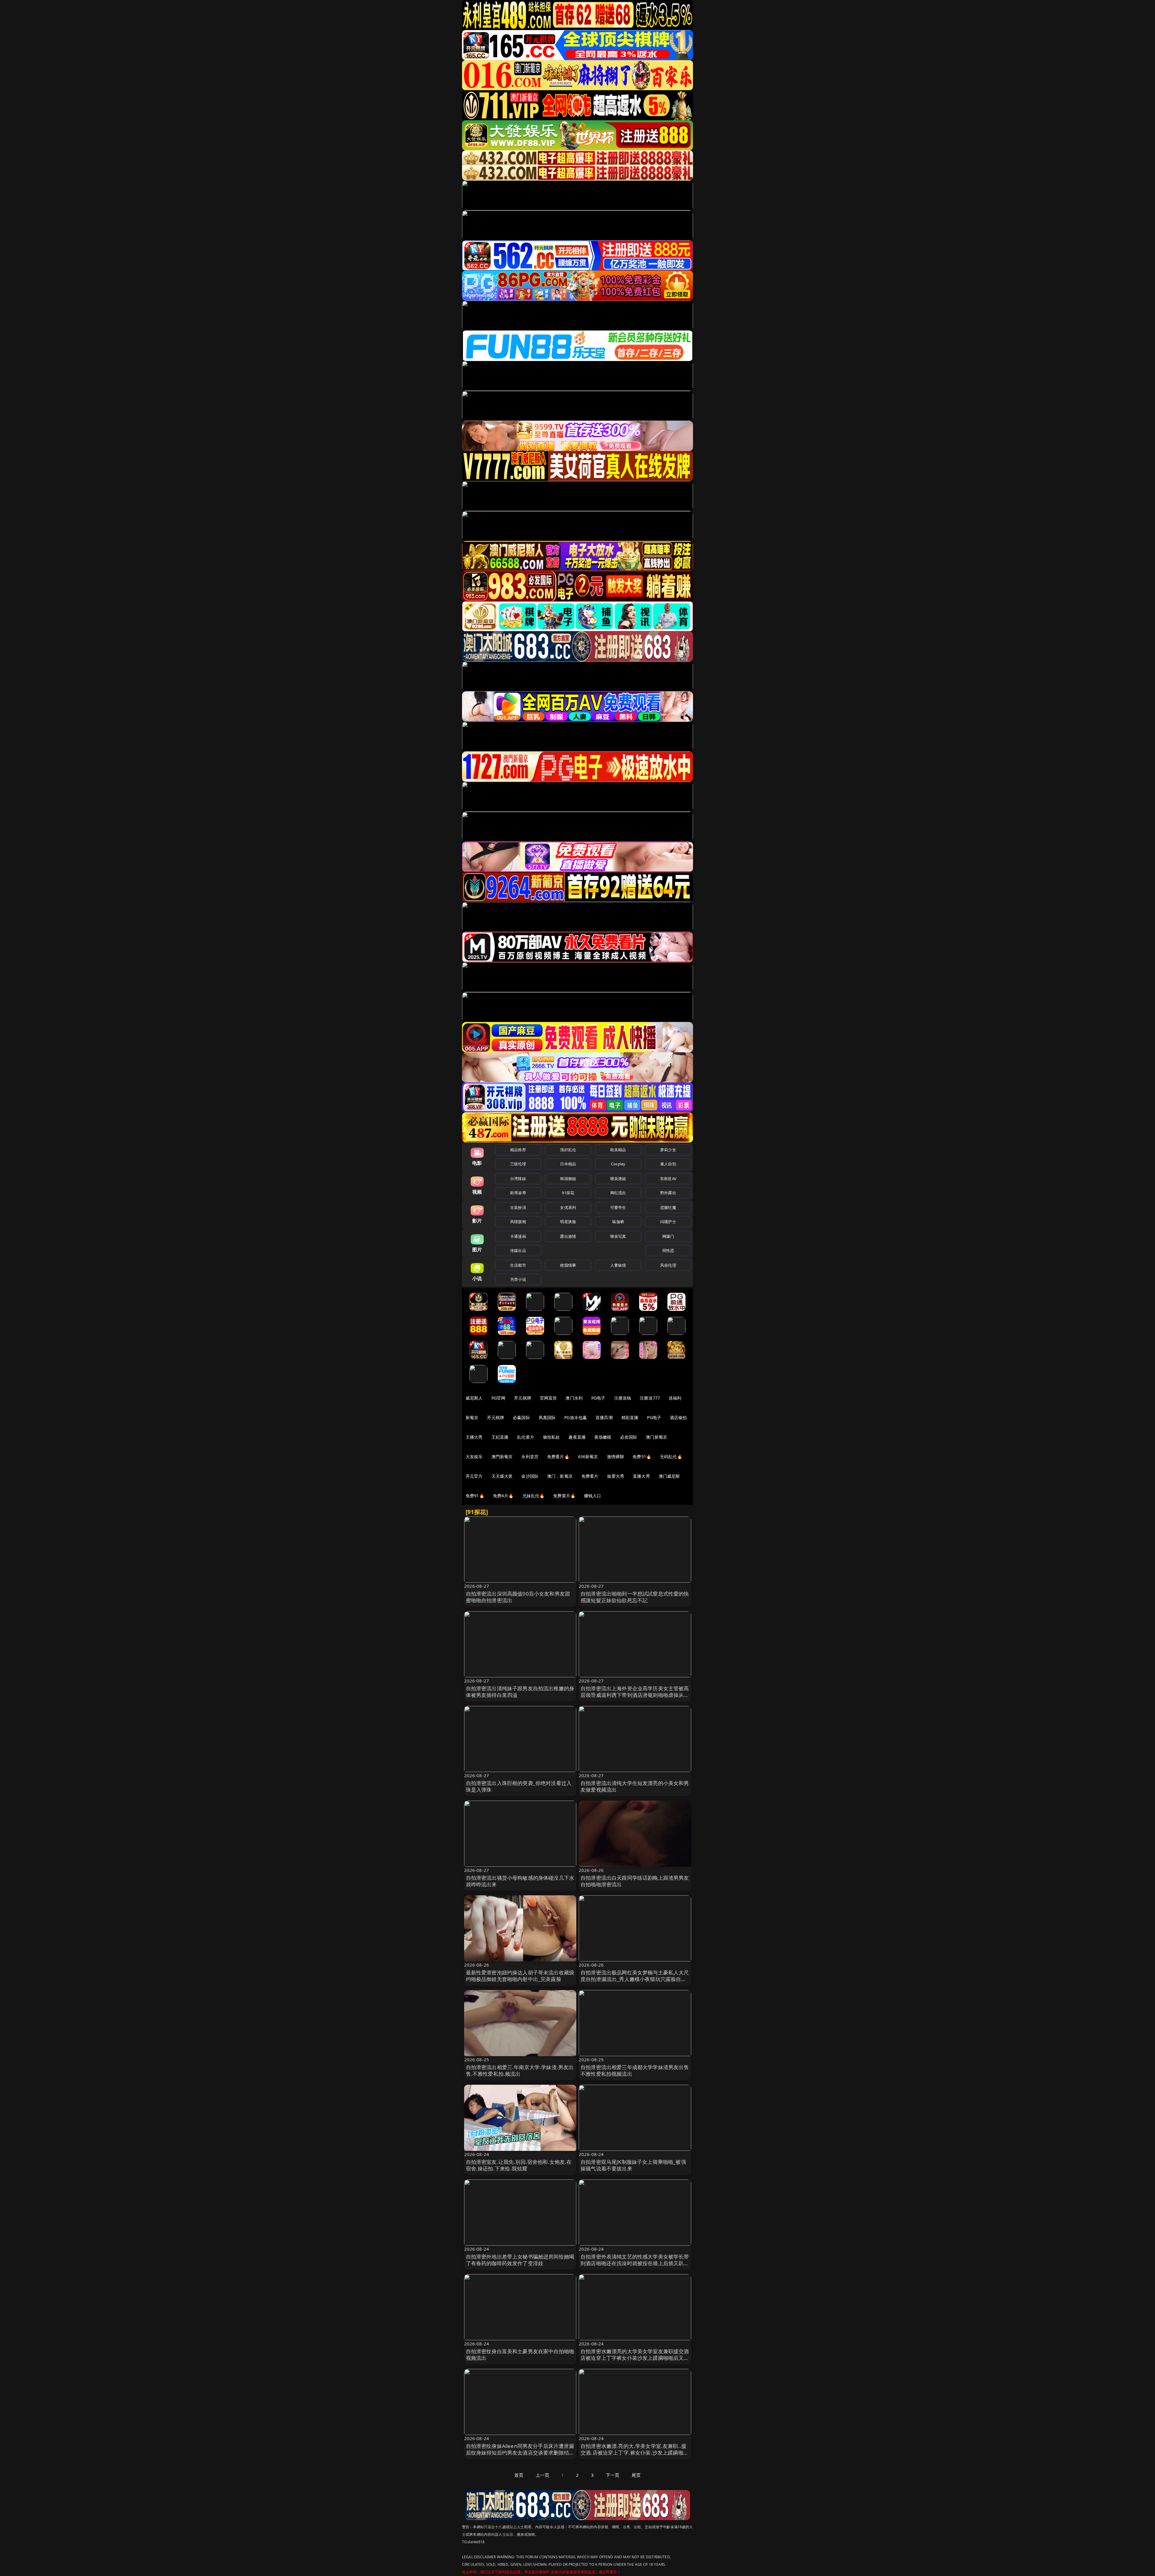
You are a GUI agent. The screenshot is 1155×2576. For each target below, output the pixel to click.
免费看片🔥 (558, 1457)
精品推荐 (518, 1150)
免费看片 (590, 1476)
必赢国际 (521, 1417)
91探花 (568, 1193)
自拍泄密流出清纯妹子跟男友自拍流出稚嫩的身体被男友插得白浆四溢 (520, 1692)
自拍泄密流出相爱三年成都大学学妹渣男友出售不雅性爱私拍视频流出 (635, 2070)
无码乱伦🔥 (671, 1457)
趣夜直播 (577, 1437)
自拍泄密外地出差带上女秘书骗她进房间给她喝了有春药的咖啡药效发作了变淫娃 (520, 2260)
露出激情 (568, 1236)
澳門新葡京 (502, 1457)
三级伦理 (518, 1164)
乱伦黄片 (526, 1437)
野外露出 (668, 1193)
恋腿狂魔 (668, 1207)
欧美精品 (618, 1150)
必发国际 (629, 1437)
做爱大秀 (616, 1476)
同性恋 (668, 1250)
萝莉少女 (668, 1150)
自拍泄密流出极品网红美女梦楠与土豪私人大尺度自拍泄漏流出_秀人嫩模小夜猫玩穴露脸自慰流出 (635, 1979)
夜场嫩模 (603, 1437)
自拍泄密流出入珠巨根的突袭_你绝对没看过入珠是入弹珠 (519, 1786)
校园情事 (568, 1265)
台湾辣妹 (518, 1179)
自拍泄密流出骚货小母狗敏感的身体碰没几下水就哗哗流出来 (520, 1881)
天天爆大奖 (502, 1476)
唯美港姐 (618, 1179)
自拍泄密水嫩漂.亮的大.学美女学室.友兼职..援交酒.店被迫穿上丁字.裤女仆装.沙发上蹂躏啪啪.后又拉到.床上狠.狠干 (633, 2453)
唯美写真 (618, 1236)
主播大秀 (474, 1437)
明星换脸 (568, 1222)
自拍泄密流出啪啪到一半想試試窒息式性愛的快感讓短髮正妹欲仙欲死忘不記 (635, 1597)
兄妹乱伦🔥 (534, 1496)
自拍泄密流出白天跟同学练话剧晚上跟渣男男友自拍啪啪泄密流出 (635, 1881)
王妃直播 (500, 1437)
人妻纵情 (618, 1265)
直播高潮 (604, 1417)
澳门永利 (574, 1398)
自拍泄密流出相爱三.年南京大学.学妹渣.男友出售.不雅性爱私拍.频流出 (520, 2070)
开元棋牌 (523, 1398)
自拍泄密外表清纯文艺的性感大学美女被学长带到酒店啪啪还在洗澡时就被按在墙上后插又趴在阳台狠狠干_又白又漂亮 (635, 2263)
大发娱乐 (474, 1457)
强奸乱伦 (568, 1150)
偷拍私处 (551, 1437)
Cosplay (618, 1164)
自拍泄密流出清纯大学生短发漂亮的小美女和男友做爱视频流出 (635, 1786)
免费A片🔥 (503, 1496)
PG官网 (499, 1398)
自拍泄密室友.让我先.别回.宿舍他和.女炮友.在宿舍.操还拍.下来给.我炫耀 (519, 2165)
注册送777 (650, 1398)
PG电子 (598, 1398)
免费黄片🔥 (564, 1496)
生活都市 (518, 1265)
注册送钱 (623, 1398)
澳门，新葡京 (560, 1476)
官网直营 (548, 1398)
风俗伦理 (668, 1265)
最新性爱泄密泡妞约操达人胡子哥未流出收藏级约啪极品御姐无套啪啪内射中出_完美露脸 (520, 1976)
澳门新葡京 (656, 1437)
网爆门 (668, 1236)
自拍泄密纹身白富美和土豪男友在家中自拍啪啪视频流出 (520, 2355)
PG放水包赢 (576, 1417)
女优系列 (568, 1207)
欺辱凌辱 (518, 1193)
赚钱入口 (593, 1496)
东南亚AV (668, 1179)
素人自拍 (668, 1164)
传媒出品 (518, 1250)
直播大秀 (641, 1476)
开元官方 (474, 1476)
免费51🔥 (642, 1457)
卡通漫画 (518, 1236)
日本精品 (568, 1164)
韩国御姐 (568, 1179)
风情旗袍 (518, 1222)
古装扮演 (518, 1207)
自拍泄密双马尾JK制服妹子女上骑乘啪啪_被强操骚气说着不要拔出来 (633, 2165)
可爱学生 (618, 1207)
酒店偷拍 (678, 1417)
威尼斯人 (474, 1398)
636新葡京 (588, 1457)
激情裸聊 (616, 1457)
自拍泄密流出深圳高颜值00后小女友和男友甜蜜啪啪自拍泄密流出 (518, 1597)
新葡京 (472, 1417)
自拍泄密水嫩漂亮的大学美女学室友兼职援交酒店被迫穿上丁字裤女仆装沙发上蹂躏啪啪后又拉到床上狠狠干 (635, 2358)
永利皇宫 (530, 1457)
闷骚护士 (668, 1222)
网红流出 (618, 1193)
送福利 (675, 1398)
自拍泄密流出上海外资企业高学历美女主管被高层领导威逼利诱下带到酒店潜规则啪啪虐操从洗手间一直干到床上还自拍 (635, 1695)
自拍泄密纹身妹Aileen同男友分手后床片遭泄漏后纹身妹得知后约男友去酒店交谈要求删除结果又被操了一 (520, 2453)
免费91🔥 (475, 1496)
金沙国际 (530, 1476)
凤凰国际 (547, 1417)
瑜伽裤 (618, 1222)
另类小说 (518, 1279)
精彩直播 (630, 1417)
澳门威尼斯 (669, 1476)
